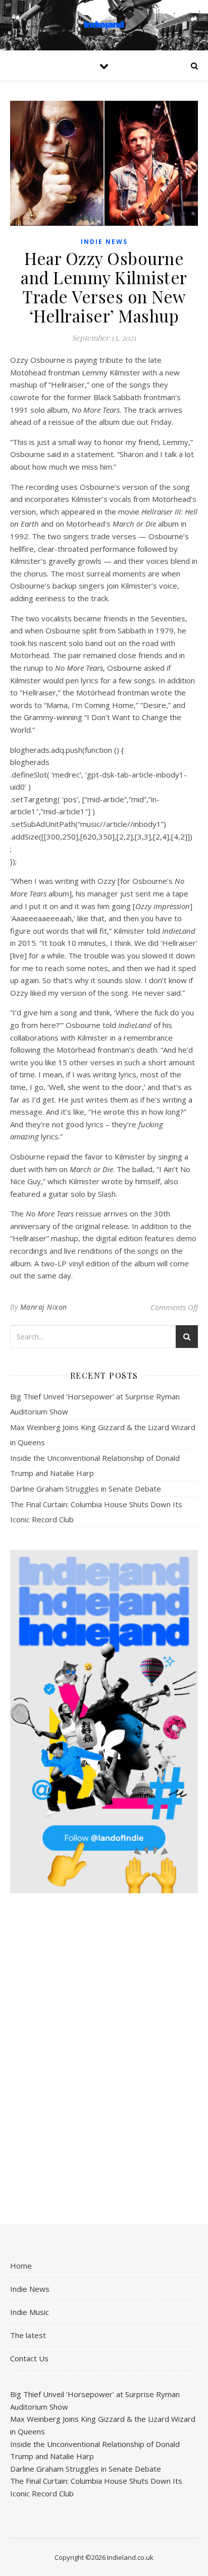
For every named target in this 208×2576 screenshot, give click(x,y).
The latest (28, 2335)
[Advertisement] (104, 2060)
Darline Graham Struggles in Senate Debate (86, 1489)
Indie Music (30, 2312)
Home (21, 2266)
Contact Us (29, 2358)
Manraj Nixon (44, 1307)
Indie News (104, 242)
